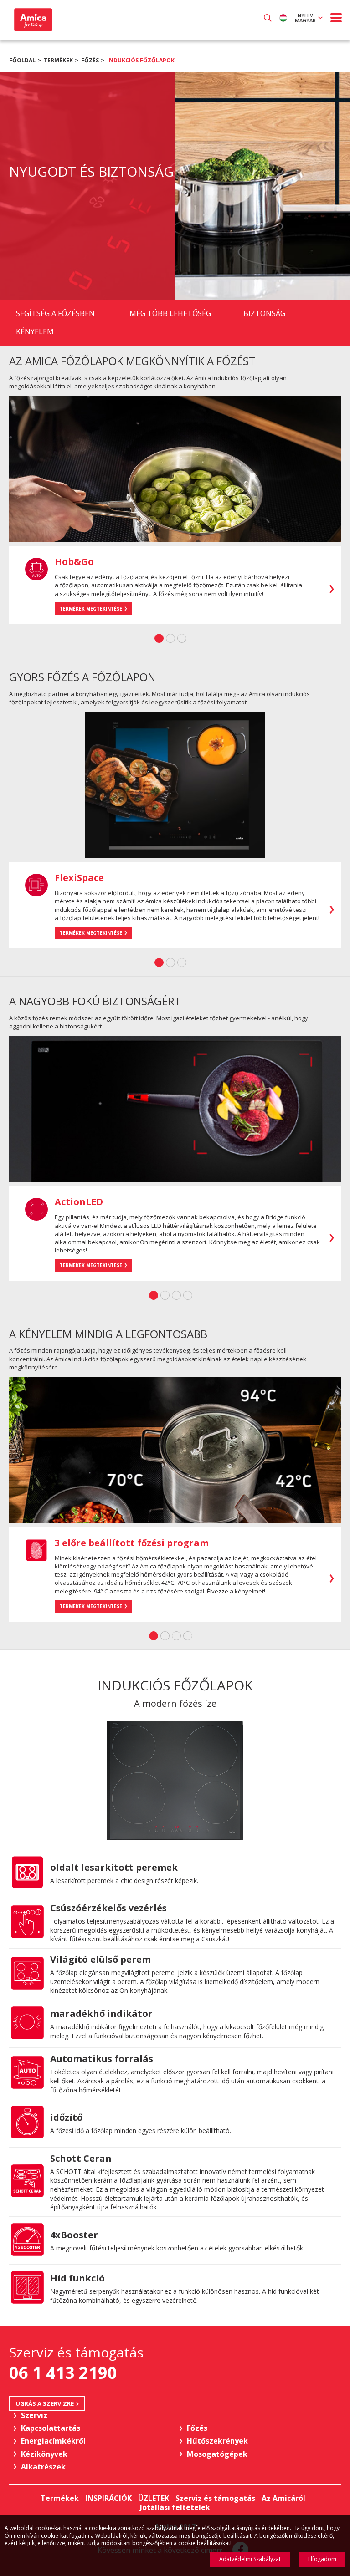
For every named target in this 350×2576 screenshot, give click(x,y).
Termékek (58, 60)
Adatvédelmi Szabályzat (250, 2559)
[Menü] (336, 18)
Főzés (90, 60)
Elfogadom (322, 2559)
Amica (32, 20)
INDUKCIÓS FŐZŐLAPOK (141, 60)
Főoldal (22, 60)
